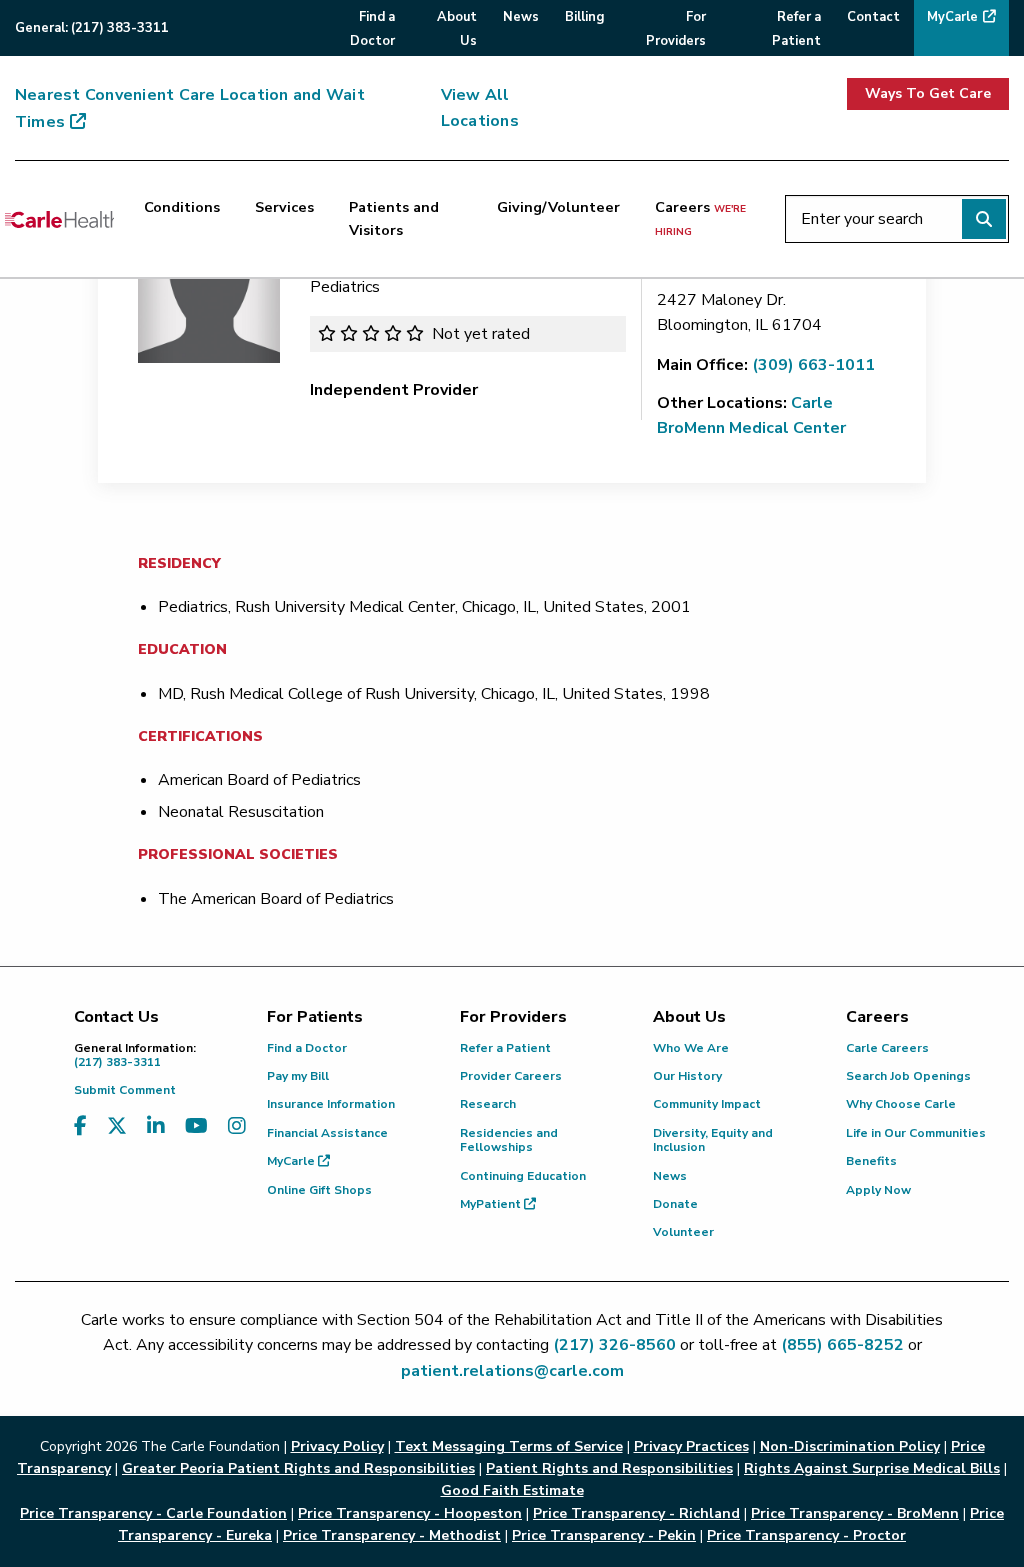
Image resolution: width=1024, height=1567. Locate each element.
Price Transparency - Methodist (392, 1535)
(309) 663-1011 (813, 365)
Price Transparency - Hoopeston (410, 1513)
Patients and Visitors (394, 218)
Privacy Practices (691, 1446)
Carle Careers (887, 1048)
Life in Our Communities (916, 1133)
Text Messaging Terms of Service (509, 1446)
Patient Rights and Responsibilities (609, 1468)
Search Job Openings (908, 1076)
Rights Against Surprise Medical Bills (872, 1468)
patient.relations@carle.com (512, 1371)
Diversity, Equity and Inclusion (713, 1140)
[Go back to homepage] (59, 219)
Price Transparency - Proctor (806, 1535)
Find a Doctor (307, 1048)
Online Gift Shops (319, 1190)
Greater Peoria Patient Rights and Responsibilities (298, 1468)
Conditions (182, 207)
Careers (700, 218)
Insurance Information (331, 1104)
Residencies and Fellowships (509, 1140)
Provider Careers (511, 1076)
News (670, 1176)
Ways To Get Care (928, 93)
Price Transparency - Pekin (604, 1535)
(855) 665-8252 (842, 1345)
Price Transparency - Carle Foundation (153, 1513)
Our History (687, 1076)
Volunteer (683, 1232)
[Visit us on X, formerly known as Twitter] (117, 1126)
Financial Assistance (327, 1133)
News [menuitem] (521, 17)
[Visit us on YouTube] (196, 1126)
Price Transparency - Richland (636, 1513)
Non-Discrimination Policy (850, 1446)
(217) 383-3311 (135, 1055)
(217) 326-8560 (614, 1345)
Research (488, 1104)
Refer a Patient (505, 1048)
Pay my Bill (298, 1076)
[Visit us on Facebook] (80, 1126)
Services (284, 207)
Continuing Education (523, 1176)
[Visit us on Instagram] (237, 1126)
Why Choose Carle (901, 1104)
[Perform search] (984, 219)
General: (92, 28)
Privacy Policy (337, 1446)
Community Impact (707, 1104)
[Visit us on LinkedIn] (156, 1126)
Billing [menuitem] (584, 17)
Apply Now (878, 1190)
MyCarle (292, 1161)
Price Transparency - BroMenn (855, 1513)
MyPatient (492, 1204)
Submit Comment (125, 1090)
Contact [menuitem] (873, 17)
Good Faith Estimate (512, 1490)
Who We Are (691, 1048)
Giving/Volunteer (558, 207)
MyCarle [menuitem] (952, 17)
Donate (675, 1204)
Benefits (871, 1161)
